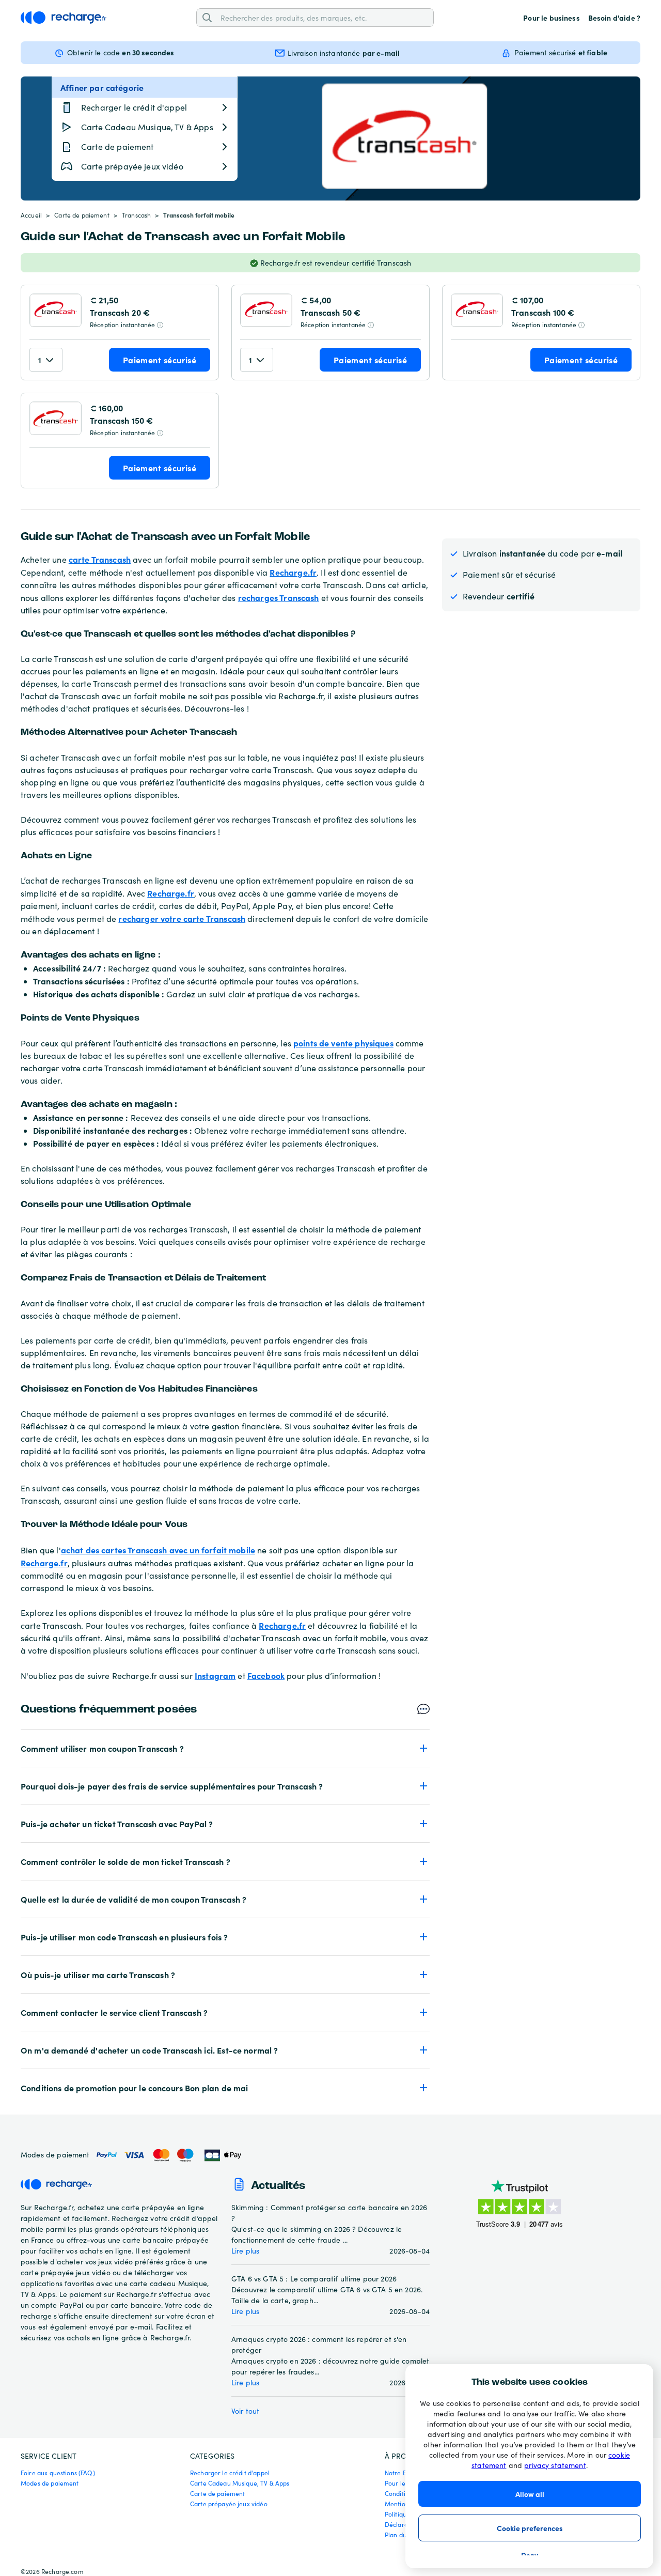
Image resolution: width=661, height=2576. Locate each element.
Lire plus (245, 2251)
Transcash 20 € (120, 312)
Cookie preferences (530, 2528)
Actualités (278, 2186)
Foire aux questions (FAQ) (58, 2473)
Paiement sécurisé (160, 360)
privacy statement (555, 2465)
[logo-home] (64, 18)
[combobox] (323, 17)
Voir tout (245, 2411)
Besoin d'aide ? (614, 18)
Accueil (31, 215)
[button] (225, 1748)
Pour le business (551, 18)
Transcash (136, 215)
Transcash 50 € (330, 312)
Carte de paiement (82, 215)
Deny (530, 2555)
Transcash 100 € (543, 312)
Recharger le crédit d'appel (230, 2473)
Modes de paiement (50, 2483)
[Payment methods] (168, 2155)
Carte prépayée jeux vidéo (229, 2504)
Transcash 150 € (121, 420)
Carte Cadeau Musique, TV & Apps (240, 2483)
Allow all (530, 2494)
